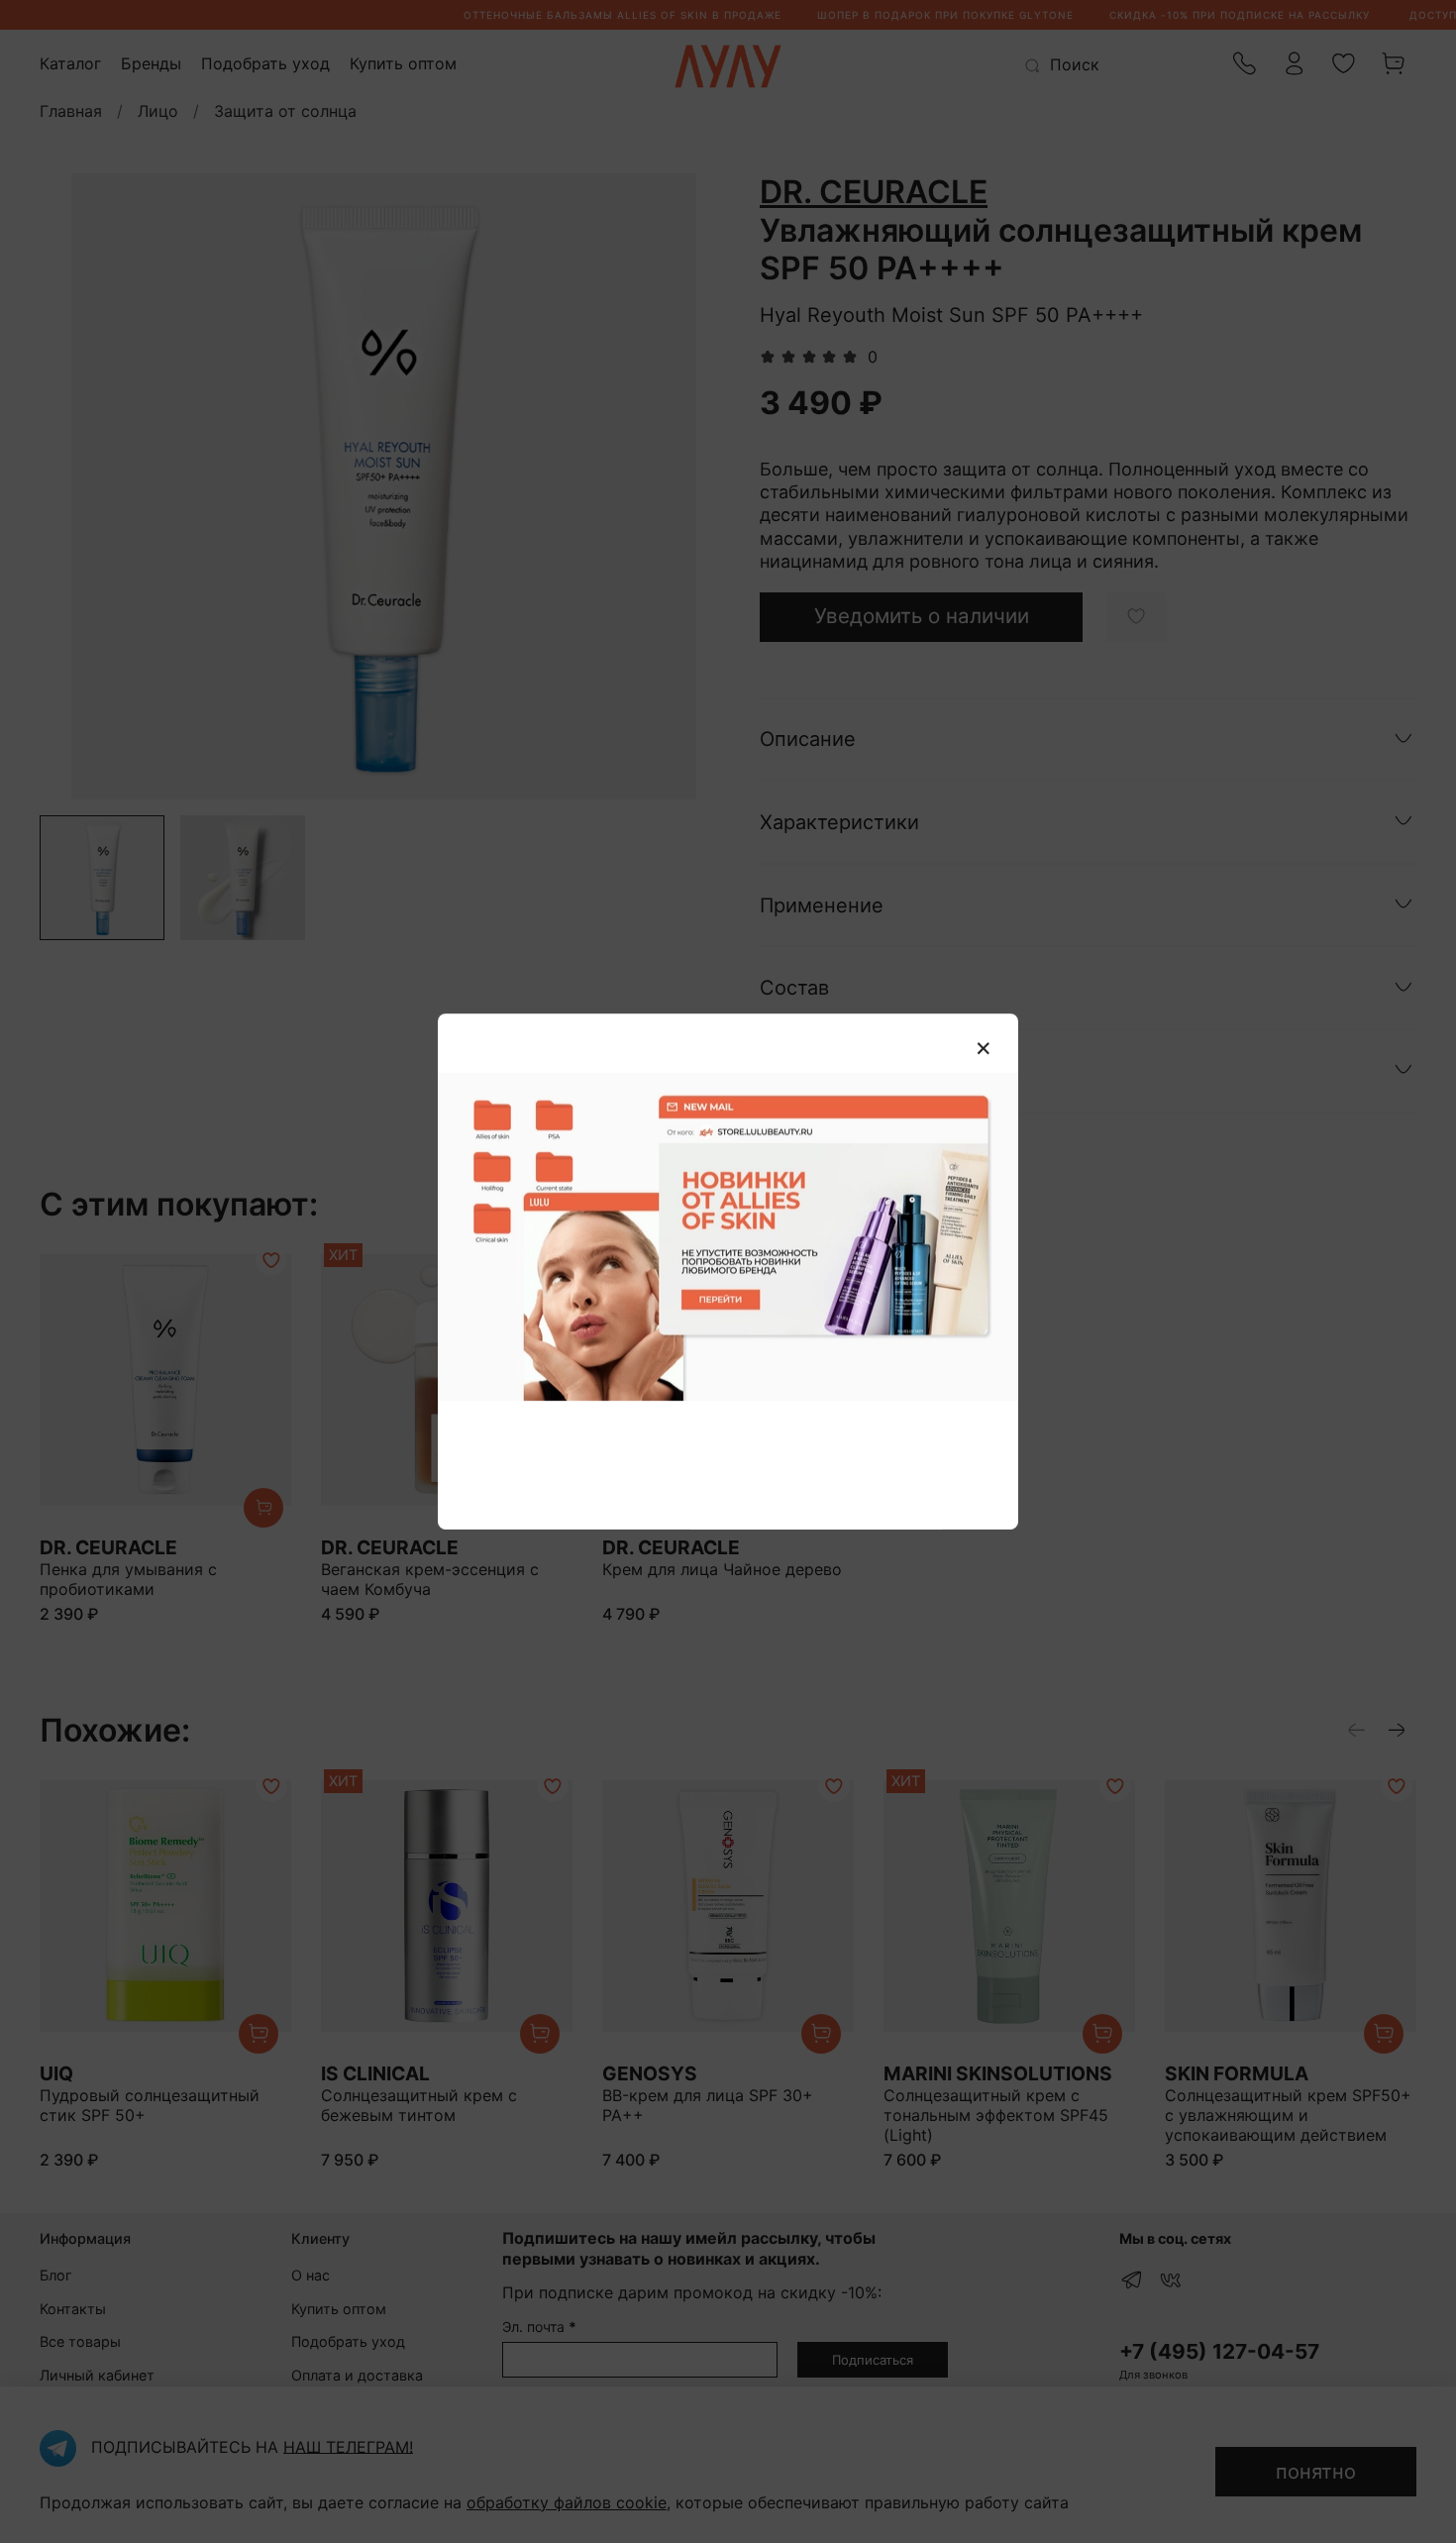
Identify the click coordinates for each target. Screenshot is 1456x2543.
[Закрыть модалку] (984, 1049)
